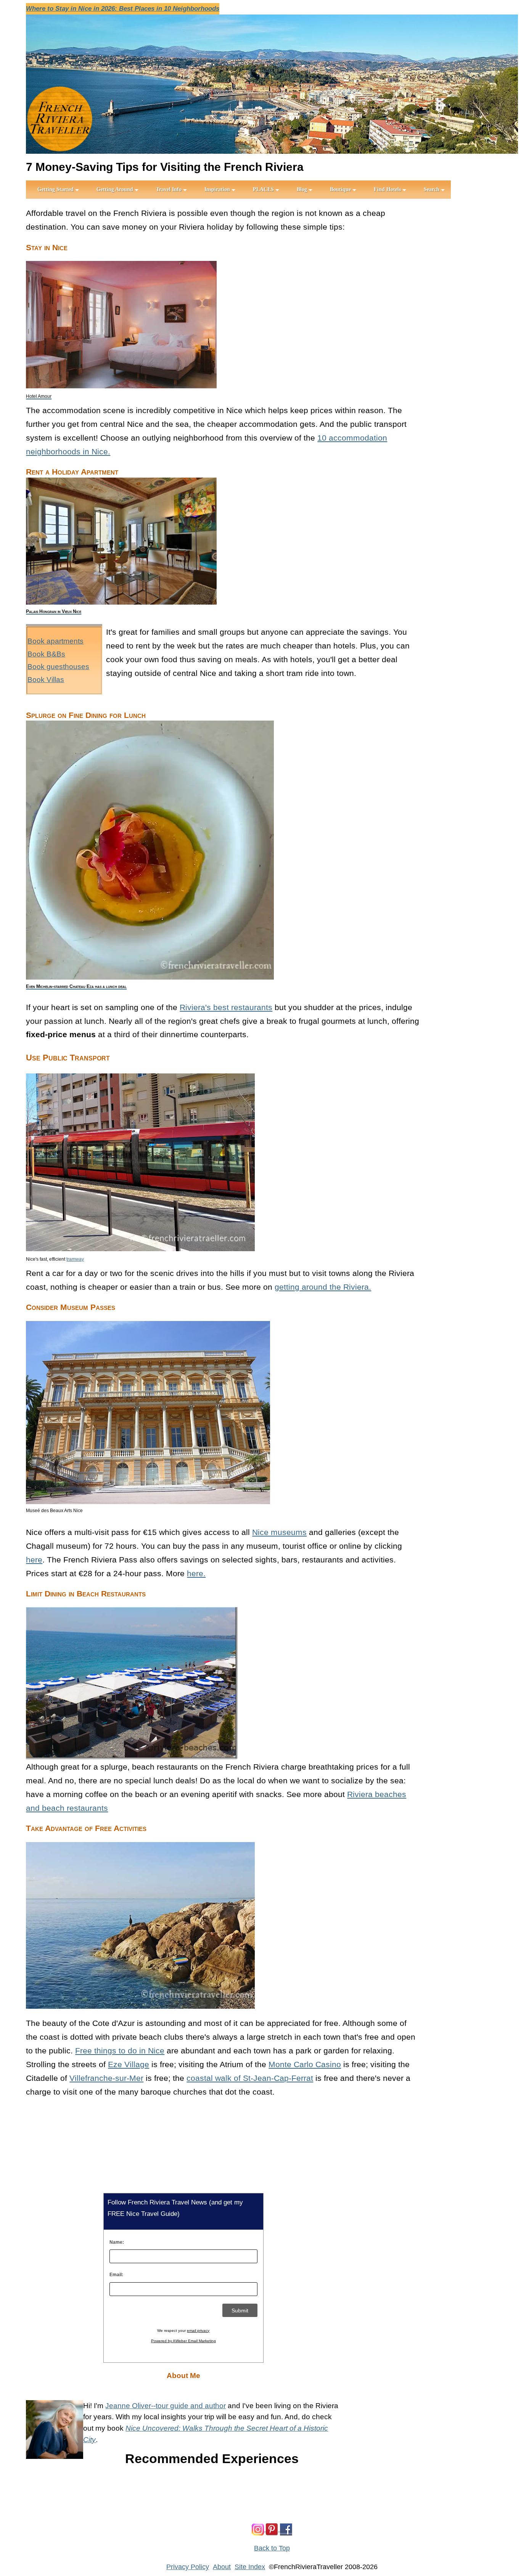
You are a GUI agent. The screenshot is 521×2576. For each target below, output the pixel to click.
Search (432, 189)
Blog (302, 189)
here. (196, 1573)
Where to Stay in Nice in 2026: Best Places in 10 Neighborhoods (123, 9)
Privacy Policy (188, 2567)
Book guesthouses (58, 667)
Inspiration (217, 189)
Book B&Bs (46, 654)
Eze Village (129, 2064)
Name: (117, 2242)
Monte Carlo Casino (305, 2064)
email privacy (198, 2331)
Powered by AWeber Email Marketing (183, 2341)
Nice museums (279, 1532)
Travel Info (169, 189)
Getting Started (55, 189)
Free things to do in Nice (120, 2051)
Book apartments (55, 641)
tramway (75, 1259)
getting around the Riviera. (323, 1287)
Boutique (340, 189)
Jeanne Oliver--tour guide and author (166, 2406)
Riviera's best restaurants (226, 1007)
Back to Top (272, 2548)
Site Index (250, 2567)
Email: (116, 2275)
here (34, 1560)
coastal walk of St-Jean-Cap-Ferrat (250, 2078)
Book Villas (46, 680)
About (222, 2567)
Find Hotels (387, 189)
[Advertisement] (470, 320)
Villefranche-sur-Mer (106, 2078)
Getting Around (115, 189)
